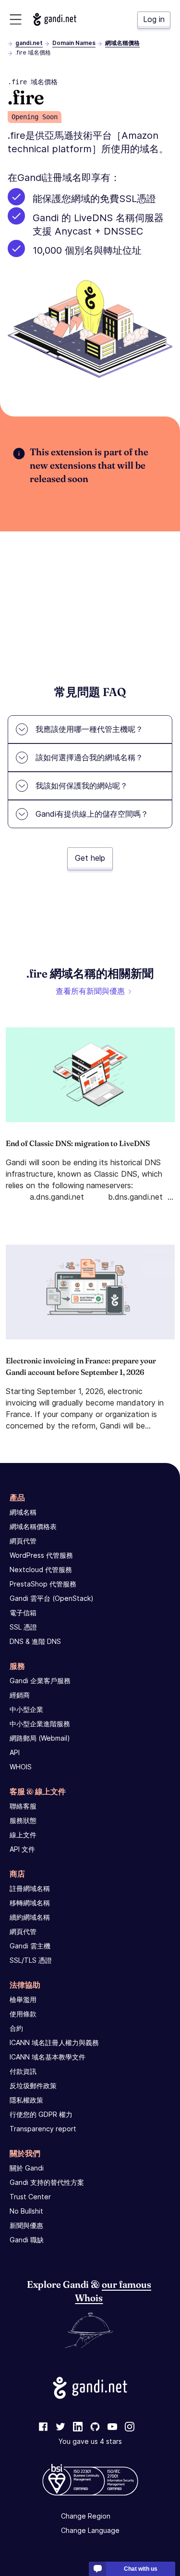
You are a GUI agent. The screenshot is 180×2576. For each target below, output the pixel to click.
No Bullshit (26, 2211)
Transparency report (43, 2129)
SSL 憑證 (23, 1627)
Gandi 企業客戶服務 (40, 1681)
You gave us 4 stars (90, 2441)
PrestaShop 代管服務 (43, 1584)
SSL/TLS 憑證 (31, 1960)
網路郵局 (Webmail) (40, 1738)
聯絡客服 (23, 1806)
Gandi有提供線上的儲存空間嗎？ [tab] (92, 814)
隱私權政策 (26, 2100)
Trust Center (30, 2197)
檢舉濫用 (23, 1999)
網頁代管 (23, 1541)
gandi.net (29, 43)
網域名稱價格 (122, 43)
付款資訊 (23, 2071)
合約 (16, 2028)
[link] (43, 2427)
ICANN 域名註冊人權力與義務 (54, 2042)
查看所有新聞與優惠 (90, 991)
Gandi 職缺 (27, 2240)
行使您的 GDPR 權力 (41, 2114)
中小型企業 (26, 1709)
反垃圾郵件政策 (33, 2086)
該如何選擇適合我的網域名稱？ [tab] (89, 757)
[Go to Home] (55, 19)
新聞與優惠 (26, 2225)
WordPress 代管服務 (41, 1555)
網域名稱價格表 (33, 1526)
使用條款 (23, 2014)
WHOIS (21, 1767)
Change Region (86, 2516)
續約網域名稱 (30, 1917)
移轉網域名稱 (30, 1903)
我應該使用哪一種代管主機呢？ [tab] (89, 729)
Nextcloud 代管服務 (41, 1569)
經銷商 (20, 1695)
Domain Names (74, 43)
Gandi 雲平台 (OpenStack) (52, 1598)
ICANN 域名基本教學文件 (48, 2057)
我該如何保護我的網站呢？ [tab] (82, 786)
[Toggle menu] (16, 19)
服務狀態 (23, 1820)
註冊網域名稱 (30, 1888)
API (15, 1752)
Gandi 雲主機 (30, 1946)
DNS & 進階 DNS (35, 1641)
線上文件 (23, 1835)
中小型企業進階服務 (40, 1724)
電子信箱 (23, 1613)
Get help (90, 858)
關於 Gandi (27, 2168)
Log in (154, 19)
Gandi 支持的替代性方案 (47, 2182)
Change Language (90, 2530)
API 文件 (22, 1849)
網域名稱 (23, 1512)
